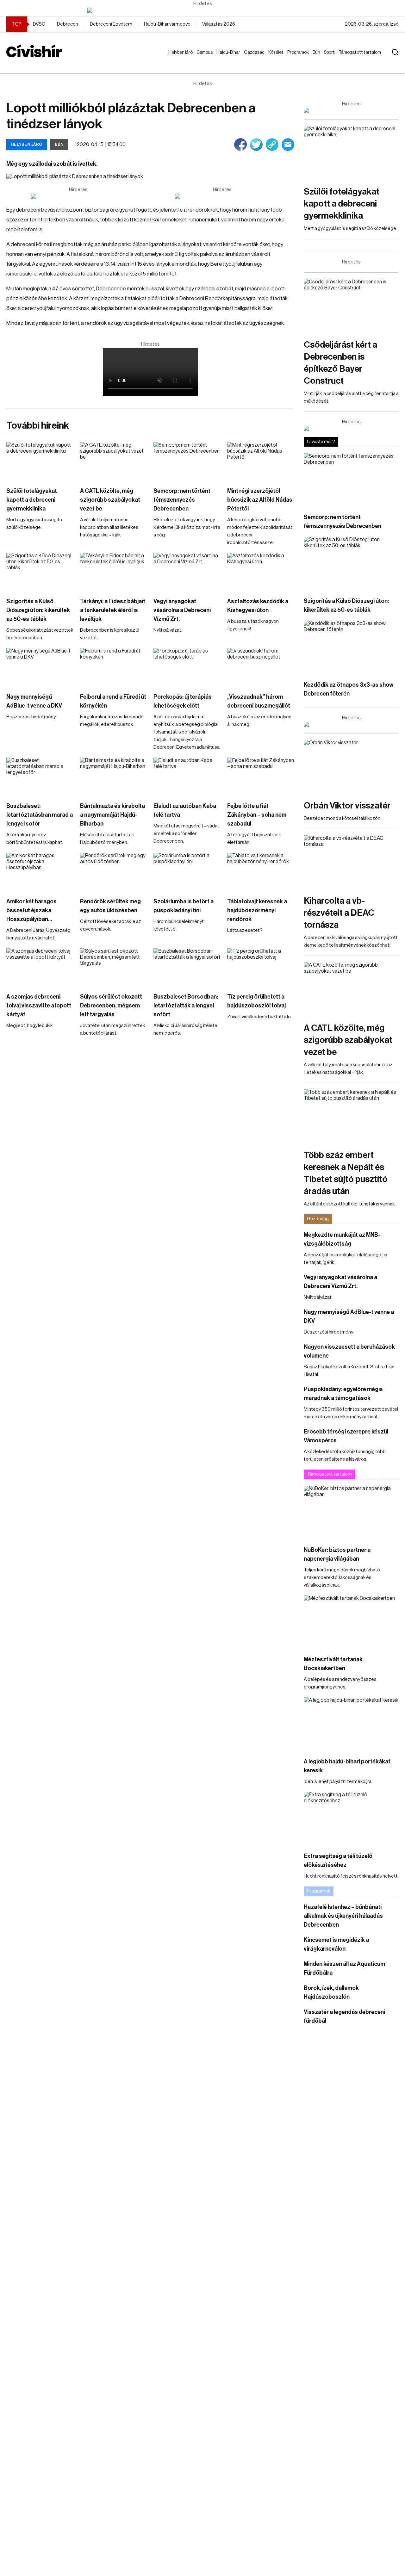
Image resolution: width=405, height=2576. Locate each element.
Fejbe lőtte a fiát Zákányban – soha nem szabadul (257, 815)
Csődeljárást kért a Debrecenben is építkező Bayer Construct (340, 363)
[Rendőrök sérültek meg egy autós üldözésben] (114, 872)
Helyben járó (178, 59)
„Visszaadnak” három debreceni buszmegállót (259, 701)
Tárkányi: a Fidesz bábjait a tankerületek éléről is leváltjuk (113, 610)
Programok (299, 53)
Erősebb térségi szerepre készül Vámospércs (346, 1436)
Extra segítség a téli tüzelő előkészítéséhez (338, 1861)
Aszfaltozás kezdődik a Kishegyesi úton (258, 606)
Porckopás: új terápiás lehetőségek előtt (183, 701)
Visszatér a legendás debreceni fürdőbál (344, 2016)
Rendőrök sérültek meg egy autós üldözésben (110, 906)
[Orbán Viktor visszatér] (351, 767)
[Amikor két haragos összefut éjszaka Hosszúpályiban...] (40, 872)
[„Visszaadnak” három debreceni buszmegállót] (261, 667)
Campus (206, 53)
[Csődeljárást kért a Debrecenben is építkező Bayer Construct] (351, 306)
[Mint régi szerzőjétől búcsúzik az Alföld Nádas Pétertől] (261, 461)
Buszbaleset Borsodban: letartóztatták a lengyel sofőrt (186, 1006)
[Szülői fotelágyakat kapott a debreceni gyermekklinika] (40, 461)
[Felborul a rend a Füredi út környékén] (114, 667)
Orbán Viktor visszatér (347, 806)
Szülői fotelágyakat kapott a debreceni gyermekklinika (32, 500)
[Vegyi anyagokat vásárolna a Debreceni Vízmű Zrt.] (187, 572)
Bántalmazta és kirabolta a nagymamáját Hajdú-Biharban (112, 815)
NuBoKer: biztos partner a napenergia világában (337, 1554)
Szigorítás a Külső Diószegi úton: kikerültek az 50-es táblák (38, 610)
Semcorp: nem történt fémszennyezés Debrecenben (182, 500)
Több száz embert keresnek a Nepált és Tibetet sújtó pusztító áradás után (346, 1173)
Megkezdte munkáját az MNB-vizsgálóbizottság (342, 1239)
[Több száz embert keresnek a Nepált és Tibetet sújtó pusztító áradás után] (351, 1116)
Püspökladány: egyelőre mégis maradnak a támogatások (343, 1394)
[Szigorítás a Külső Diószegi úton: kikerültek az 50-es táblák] (40, 572)
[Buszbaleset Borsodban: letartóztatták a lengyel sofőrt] (187, 967)
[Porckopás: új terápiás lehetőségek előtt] (187, 667)
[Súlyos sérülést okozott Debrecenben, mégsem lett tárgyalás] (114, 967)
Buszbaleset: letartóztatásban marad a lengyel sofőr (40, 815)
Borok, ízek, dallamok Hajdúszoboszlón (331, 1992)
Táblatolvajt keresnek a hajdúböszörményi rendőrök (257, 910)
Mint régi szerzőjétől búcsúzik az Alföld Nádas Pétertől (260, 500)
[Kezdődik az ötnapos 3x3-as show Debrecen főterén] (351, 647)
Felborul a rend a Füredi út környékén (113, 701)
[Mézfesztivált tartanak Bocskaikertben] (351, 1622)
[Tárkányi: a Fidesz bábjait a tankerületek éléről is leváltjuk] (114, 572)
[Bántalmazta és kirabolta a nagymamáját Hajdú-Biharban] (114, 777)
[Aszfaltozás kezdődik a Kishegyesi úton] (261, 572)
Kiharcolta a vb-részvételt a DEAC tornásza (339, 913)
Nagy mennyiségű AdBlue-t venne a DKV (34, 701)
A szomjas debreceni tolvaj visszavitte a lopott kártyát (39, 1006)
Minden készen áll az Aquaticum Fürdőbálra (344, 1968)
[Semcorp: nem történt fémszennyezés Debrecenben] (187, 461)
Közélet (277, 53)
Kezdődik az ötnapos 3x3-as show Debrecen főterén (349, 689)
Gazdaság (255, 53)
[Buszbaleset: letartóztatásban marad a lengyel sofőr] (40, 777)
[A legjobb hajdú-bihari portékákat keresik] (351, 1724)
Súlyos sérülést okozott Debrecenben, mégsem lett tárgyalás (111, 1006)
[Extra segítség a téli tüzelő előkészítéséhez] (351, 1819)
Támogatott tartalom (352, 59)
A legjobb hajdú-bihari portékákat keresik (347, 1766)
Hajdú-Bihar (224, 59)
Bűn (318, 53)
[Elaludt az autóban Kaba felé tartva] (187, 777)
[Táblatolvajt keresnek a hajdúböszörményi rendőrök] (261, 872)
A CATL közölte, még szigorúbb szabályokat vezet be (110, 500)
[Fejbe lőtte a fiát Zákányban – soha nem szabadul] (261, 777)
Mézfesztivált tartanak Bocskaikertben (333, 1664)
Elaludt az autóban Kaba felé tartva (185, 810)
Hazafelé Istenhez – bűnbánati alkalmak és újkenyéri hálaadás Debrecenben (343, 1916)
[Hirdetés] (202, 10)
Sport (331, 53)
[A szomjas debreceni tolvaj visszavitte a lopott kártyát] (40, 967)
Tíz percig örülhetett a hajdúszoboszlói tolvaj (256, 1001)
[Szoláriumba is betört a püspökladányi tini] (187, 872)
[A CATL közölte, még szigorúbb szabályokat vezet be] (114, 461)
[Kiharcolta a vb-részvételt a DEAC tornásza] (351, 862)
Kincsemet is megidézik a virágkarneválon (336, 1944)
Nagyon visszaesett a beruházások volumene (349, 1351)
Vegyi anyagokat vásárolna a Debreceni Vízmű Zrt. (182, 610)
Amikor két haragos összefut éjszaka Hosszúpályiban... (31, 910)
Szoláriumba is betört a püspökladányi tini (184, 906)
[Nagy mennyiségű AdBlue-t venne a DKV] (40, 667)
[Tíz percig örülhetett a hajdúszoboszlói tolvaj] (261, 967)
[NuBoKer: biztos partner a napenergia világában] (351, 1512)
